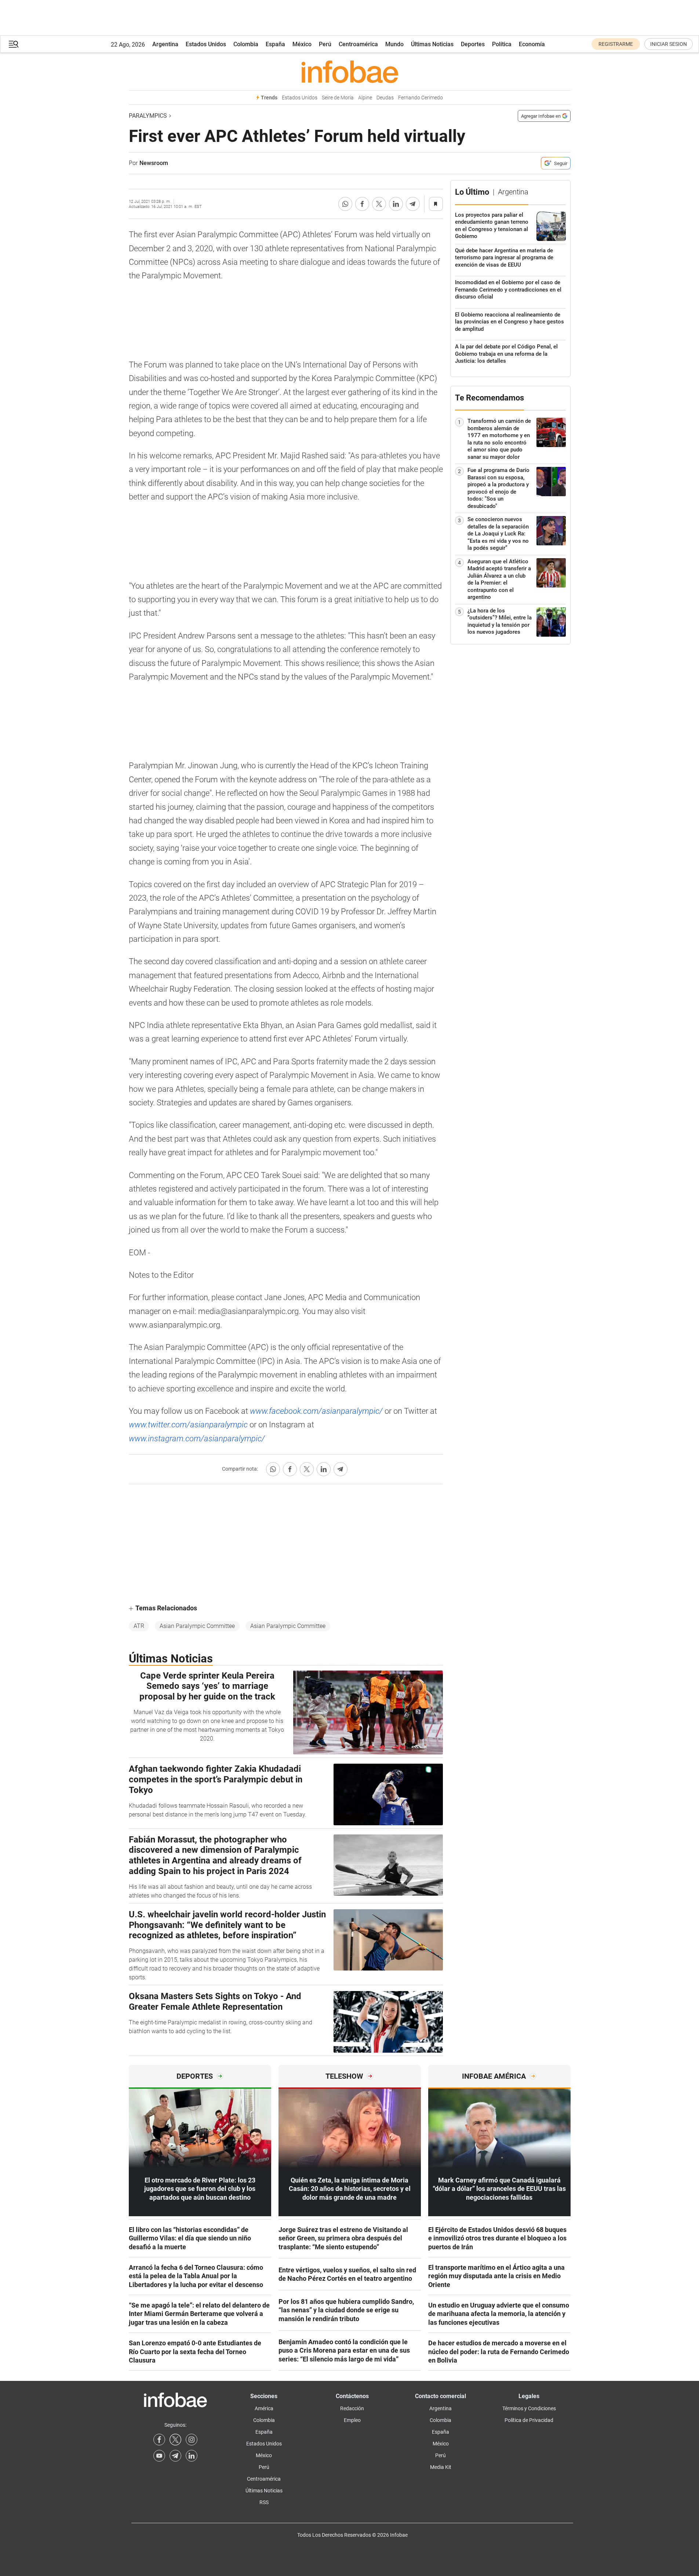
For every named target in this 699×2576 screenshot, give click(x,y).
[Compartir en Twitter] (379, 204)
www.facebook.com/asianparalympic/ (316, 1411)
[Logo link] (350, 72)
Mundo (394, 44)
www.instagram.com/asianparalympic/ (197, 1439)
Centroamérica (358, 44)
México (302, 44)
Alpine (365, 98)
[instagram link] (192, 2440)
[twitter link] (175, 2440)
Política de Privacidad (529, 2420)
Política (502, 44)
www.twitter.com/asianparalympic (189, 1425)
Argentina (165, 44)
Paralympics (148, 116)
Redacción (352, 2408)
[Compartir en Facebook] (362, 204)
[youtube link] (159, 2456)
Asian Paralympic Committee (197, 1626)
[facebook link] (159, 2440)
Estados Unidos (206, 44)
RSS (264, 2502)
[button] (14, 44)
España (275, 44)
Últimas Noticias (432, 44)
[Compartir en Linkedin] (396, 204)
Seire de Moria (338, 98)
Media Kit (441, 2467)
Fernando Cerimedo (421, 98)
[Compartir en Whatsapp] (345, 204)
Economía (532, 44)
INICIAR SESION (669, 44)
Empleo (352, 2420)
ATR (139, 1626)
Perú (325, 44)
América (264, 2408)
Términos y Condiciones (529, 2408)
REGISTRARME (616, 44)
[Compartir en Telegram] (413, 204)
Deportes (473, 44)
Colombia (246, 44)
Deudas (385, 98)
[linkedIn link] (192, 2456)
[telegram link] (175, 2456)
